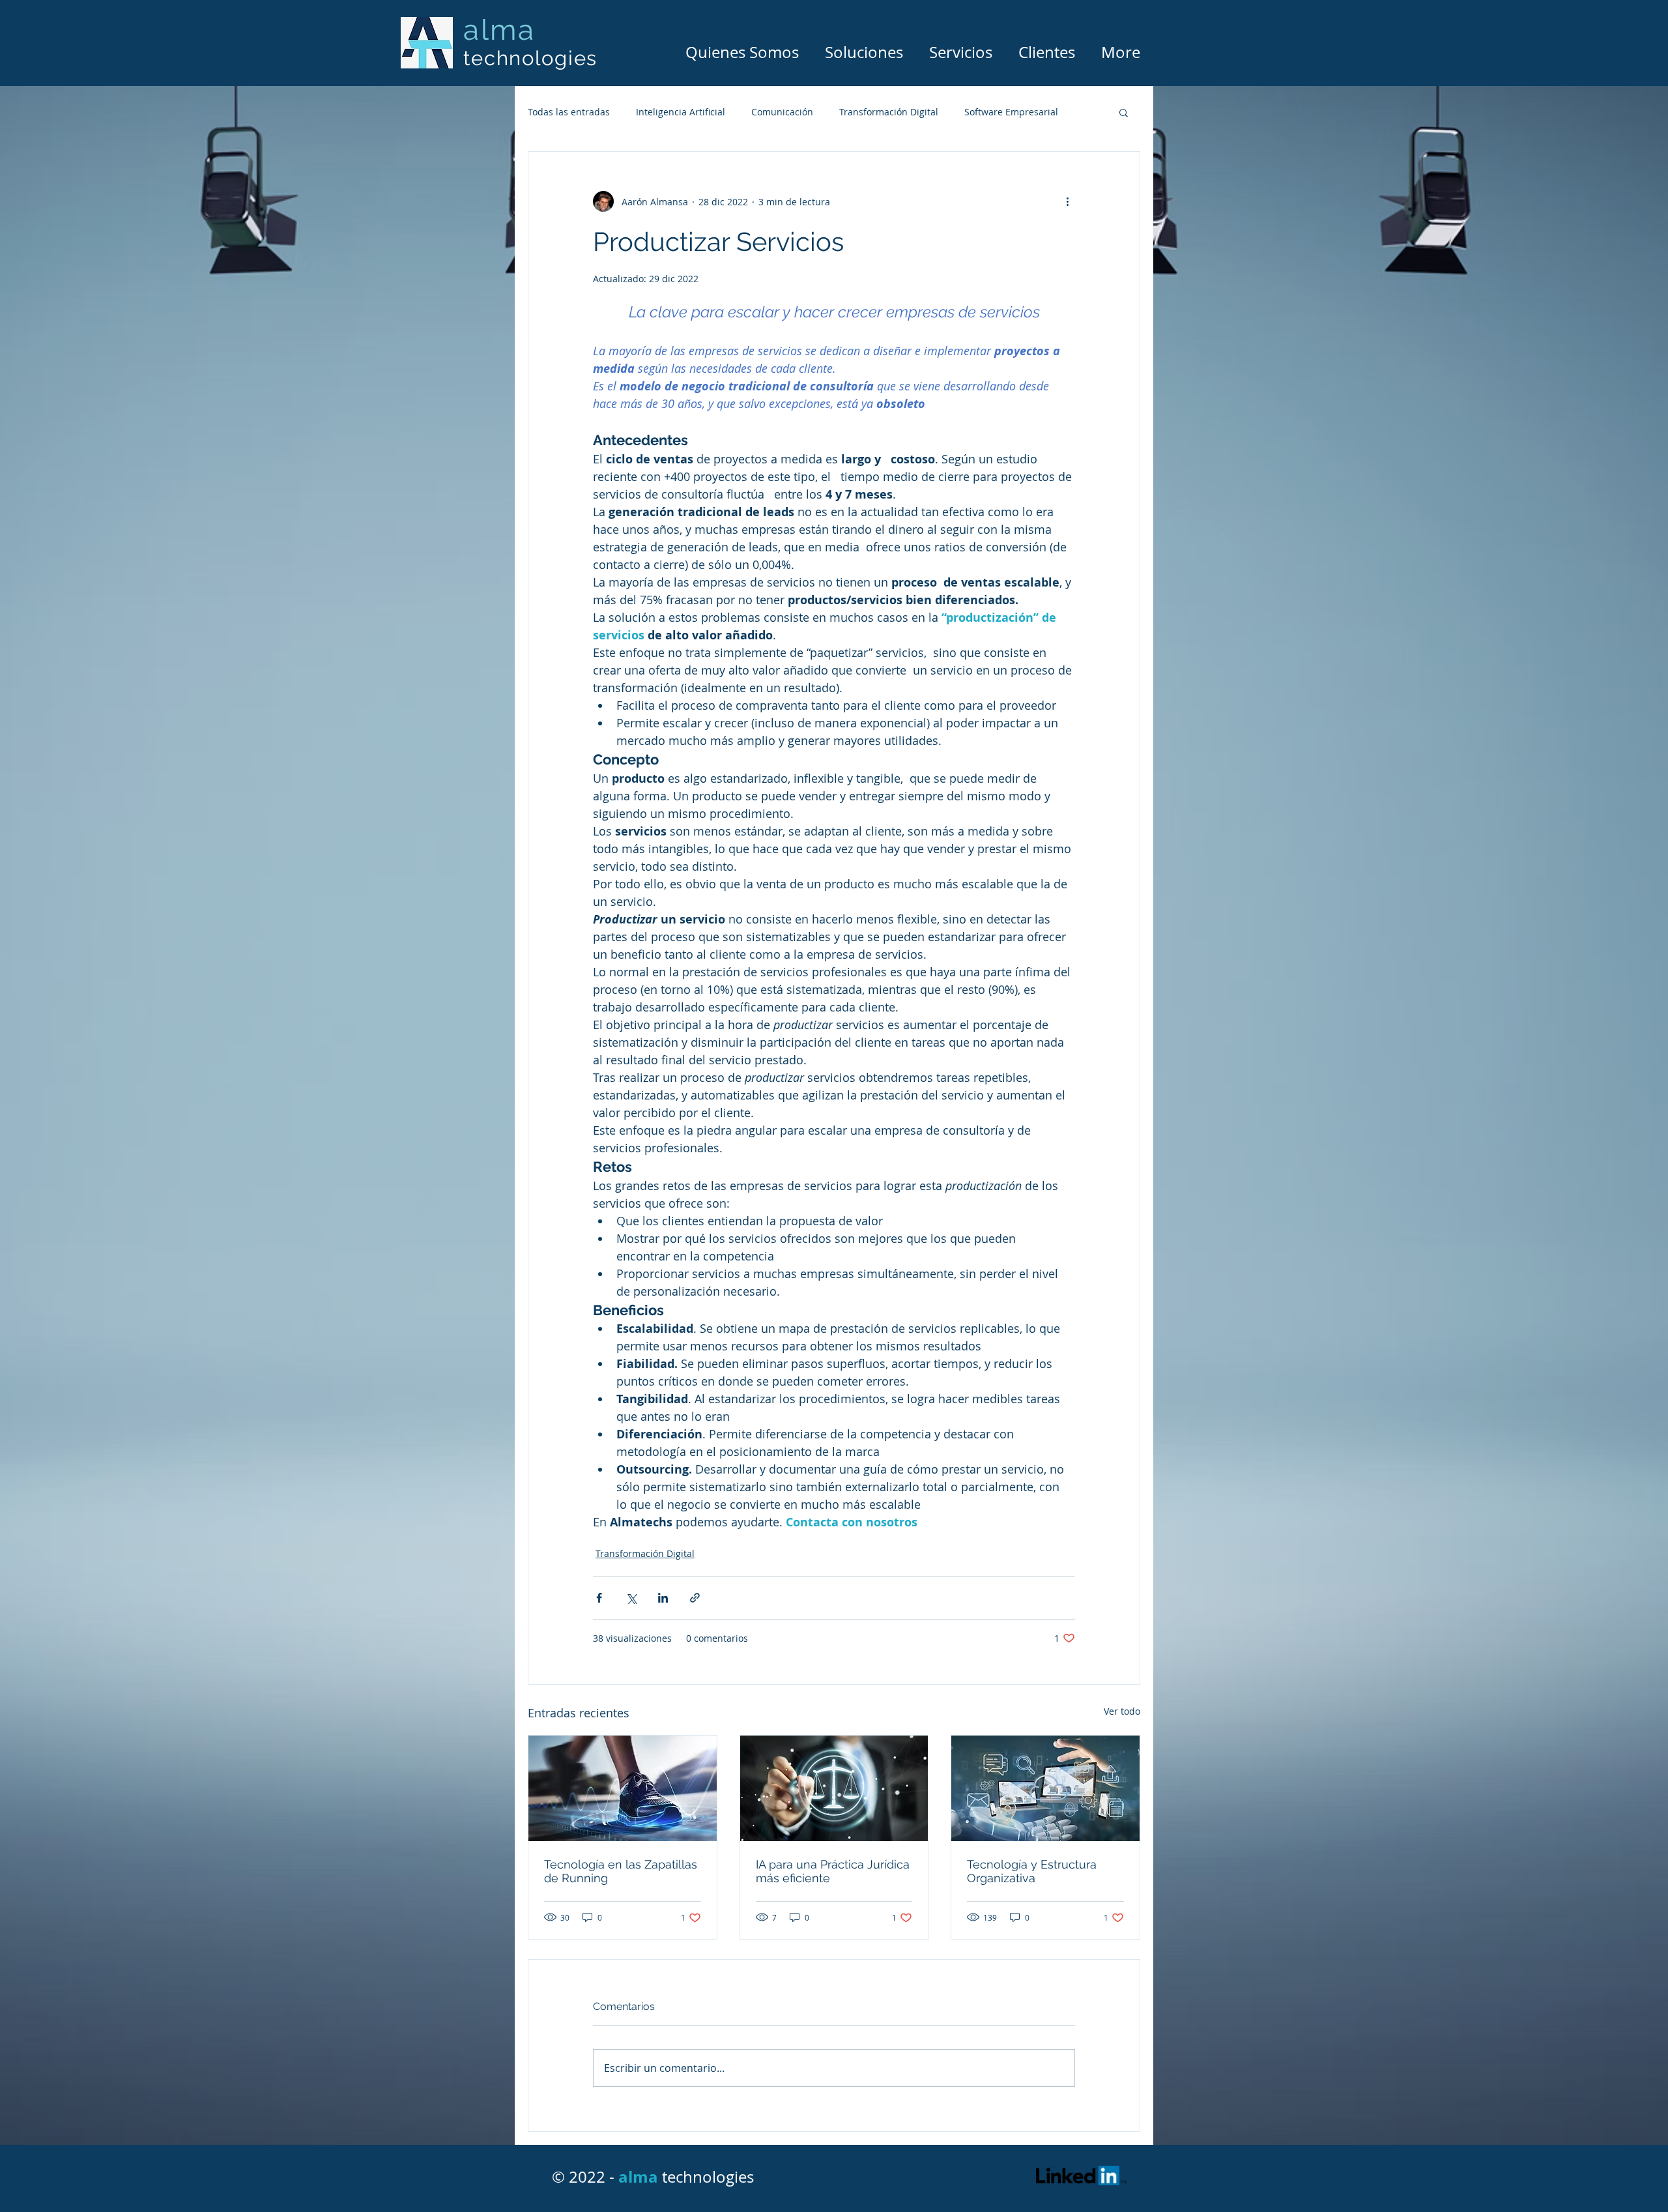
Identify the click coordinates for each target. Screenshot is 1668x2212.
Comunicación (782, 112)
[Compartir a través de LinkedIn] (663, 1598)
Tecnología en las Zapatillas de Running (621, 1871)
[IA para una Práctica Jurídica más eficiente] (834, 1788)
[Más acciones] (1067, 201)
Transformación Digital (889, 112)
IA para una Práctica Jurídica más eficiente (833, 1871)
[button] (1124, 112)
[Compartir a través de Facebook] (599, 1598)
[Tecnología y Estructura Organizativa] (1045, 1788)
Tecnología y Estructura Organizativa (1032, 1871)
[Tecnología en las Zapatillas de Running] (623, 1788)
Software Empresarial (1011, 112)
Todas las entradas (569, 112)
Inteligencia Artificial (681, 112)
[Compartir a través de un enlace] (695, 1598)
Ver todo (1122, 1711)
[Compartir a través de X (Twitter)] (631, 1598)
